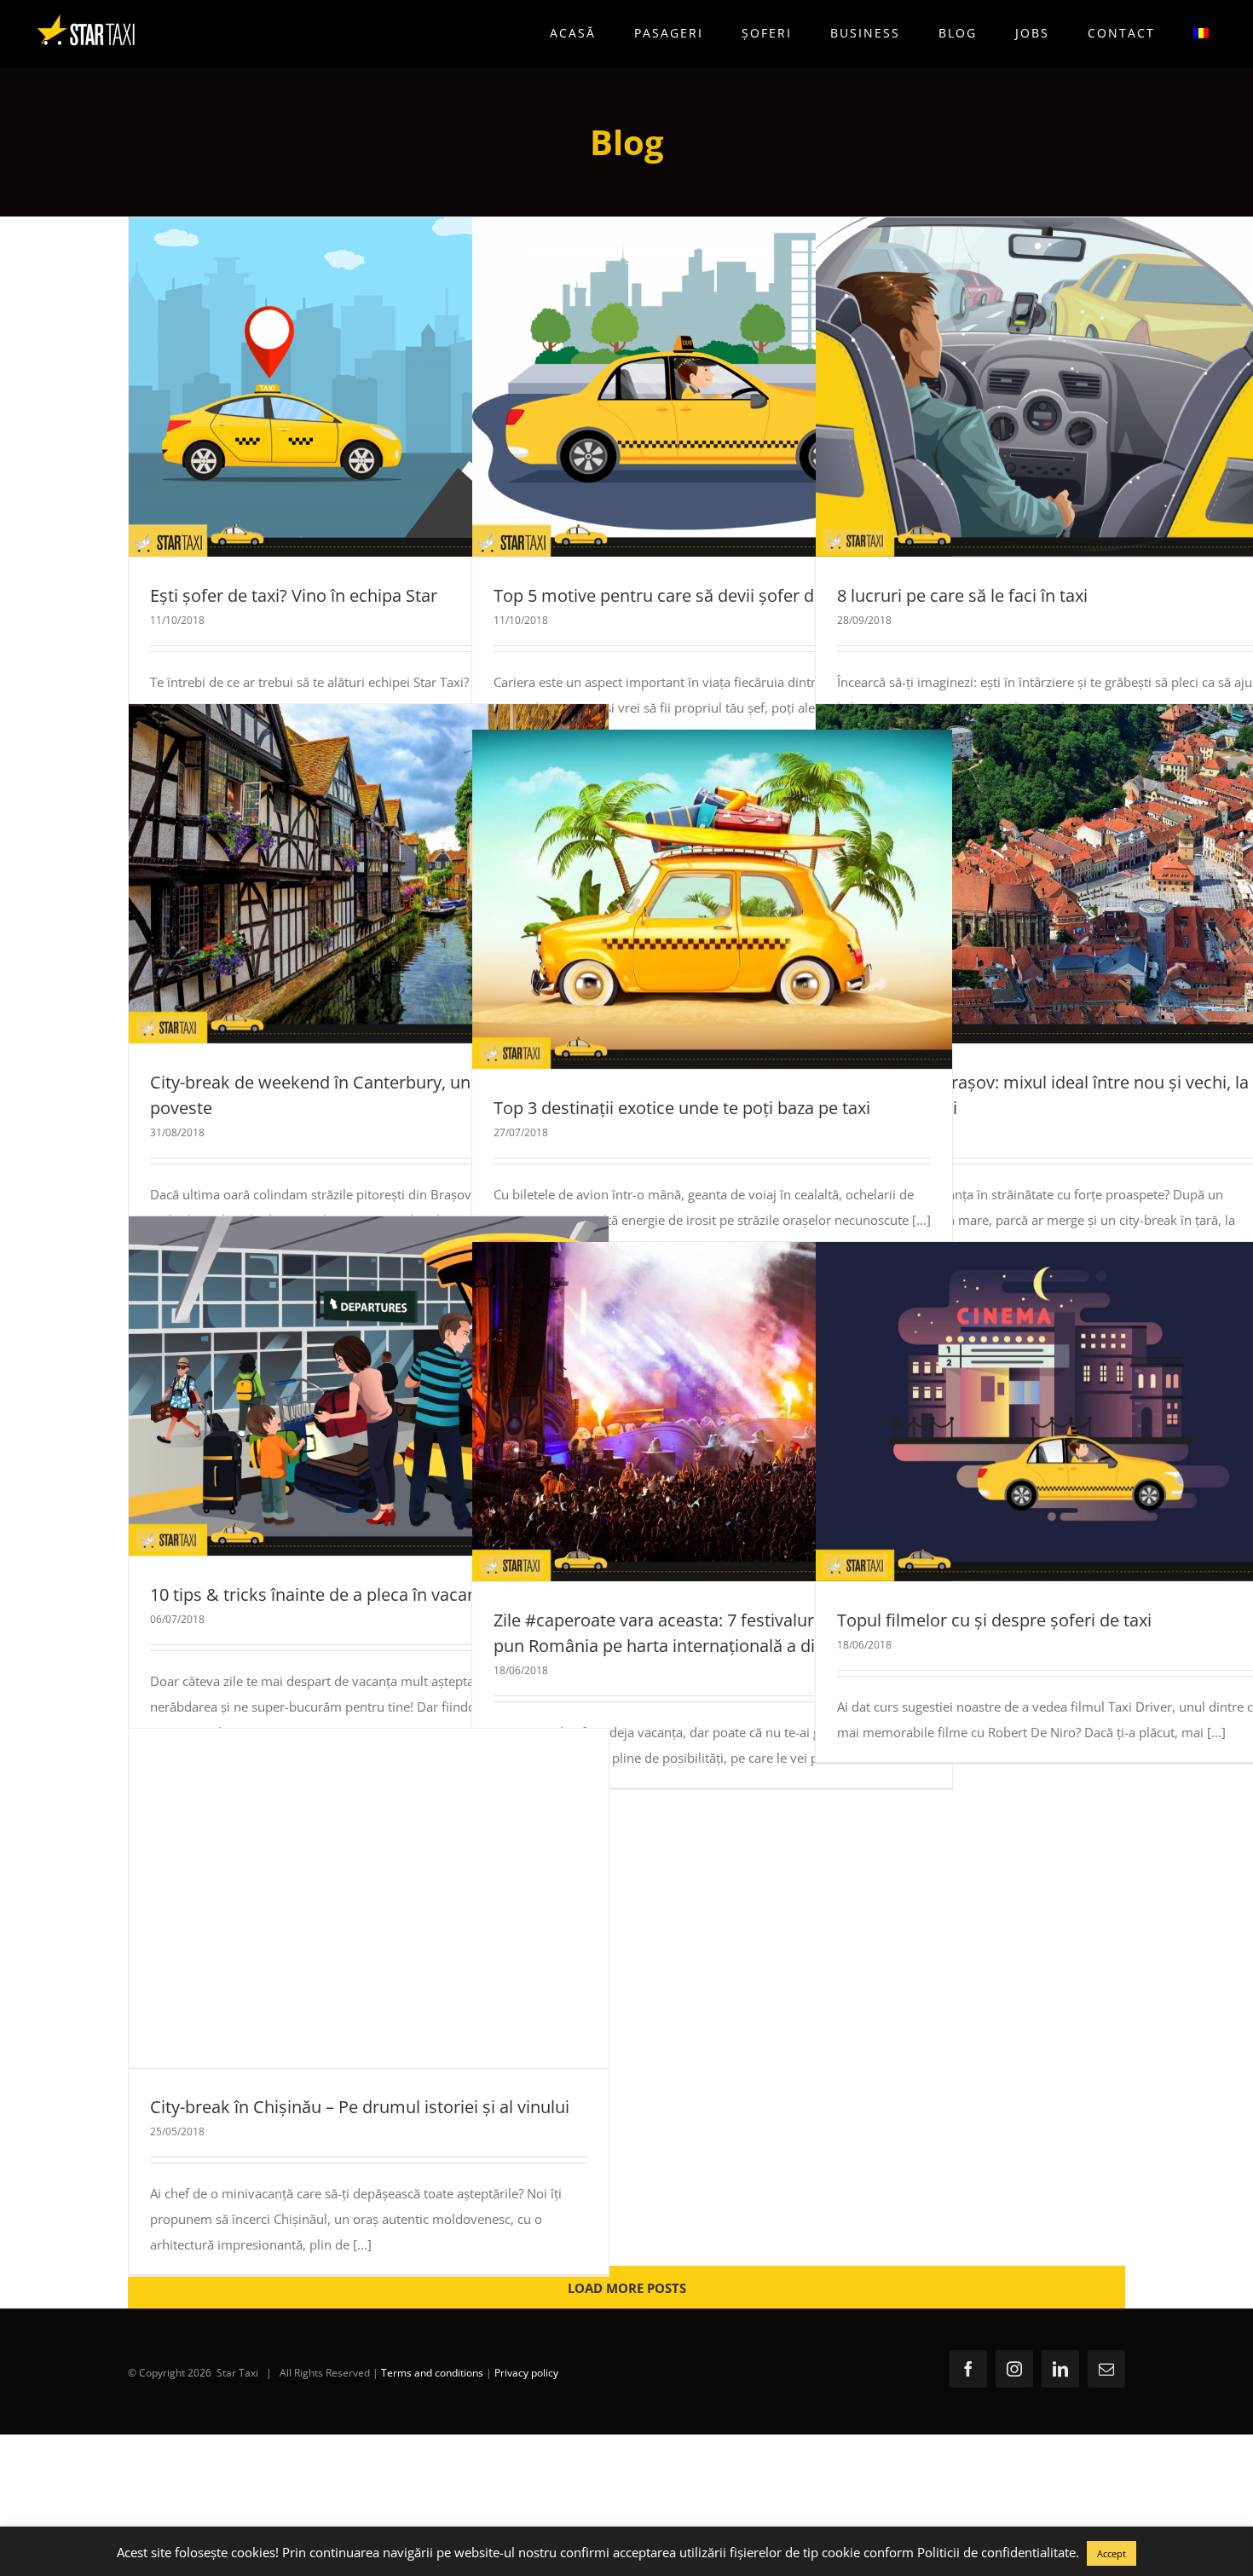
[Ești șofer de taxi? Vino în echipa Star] (369, 387)
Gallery (400, 387)
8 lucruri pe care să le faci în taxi (1025, 387)
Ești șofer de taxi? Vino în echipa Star (338, 387)
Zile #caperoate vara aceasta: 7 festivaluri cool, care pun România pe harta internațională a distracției (681, 1412)
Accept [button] (1112, 2553)
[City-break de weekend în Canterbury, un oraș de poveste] (369, 874)
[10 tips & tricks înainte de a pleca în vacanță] (369, 1386)
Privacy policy (526, 2373)
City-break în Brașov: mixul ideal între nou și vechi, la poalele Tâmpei (1025, 874)
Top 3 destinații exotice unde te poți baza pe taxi (681, 899)
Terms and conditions (432, 2373)
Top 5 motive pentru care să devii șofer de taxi (681, 387)
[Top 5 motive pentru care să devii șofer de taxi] (712, 387)
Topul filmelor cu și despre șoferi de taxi (1025, 1412)
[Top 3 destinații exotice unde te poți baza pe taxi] (712, 899)
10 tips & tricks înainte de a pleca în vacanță (338, 1386)
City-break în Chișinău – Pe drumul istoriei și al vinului (338, 1898)
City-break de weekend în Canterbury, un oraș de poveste (338, 874)
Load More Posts (627, 2288)
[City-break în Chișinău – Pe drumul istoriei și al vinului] (369, 1898)
